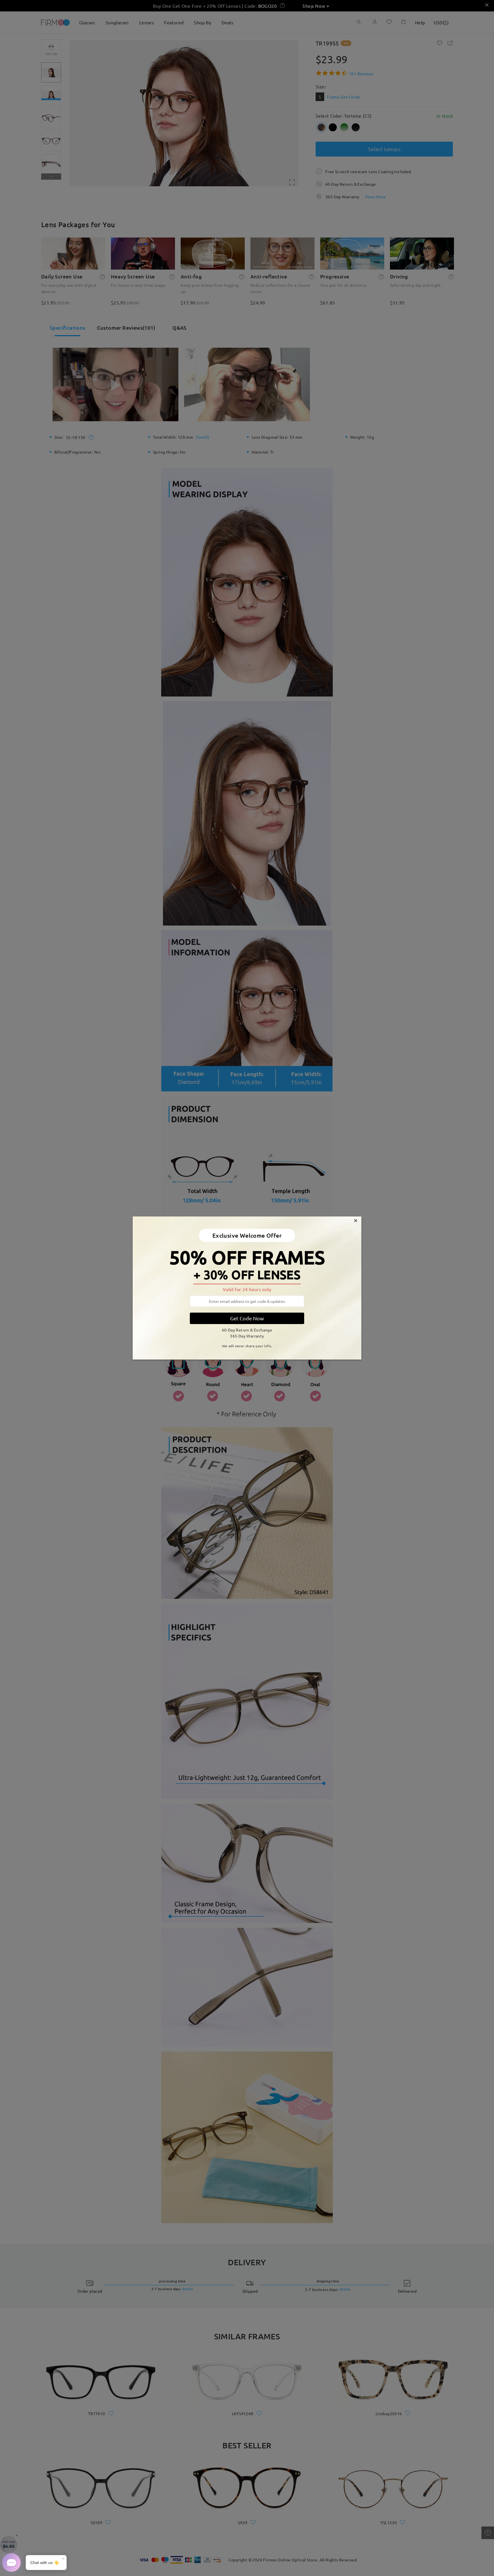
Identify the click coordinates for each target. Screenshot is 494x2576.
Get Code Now (247, 1318)
